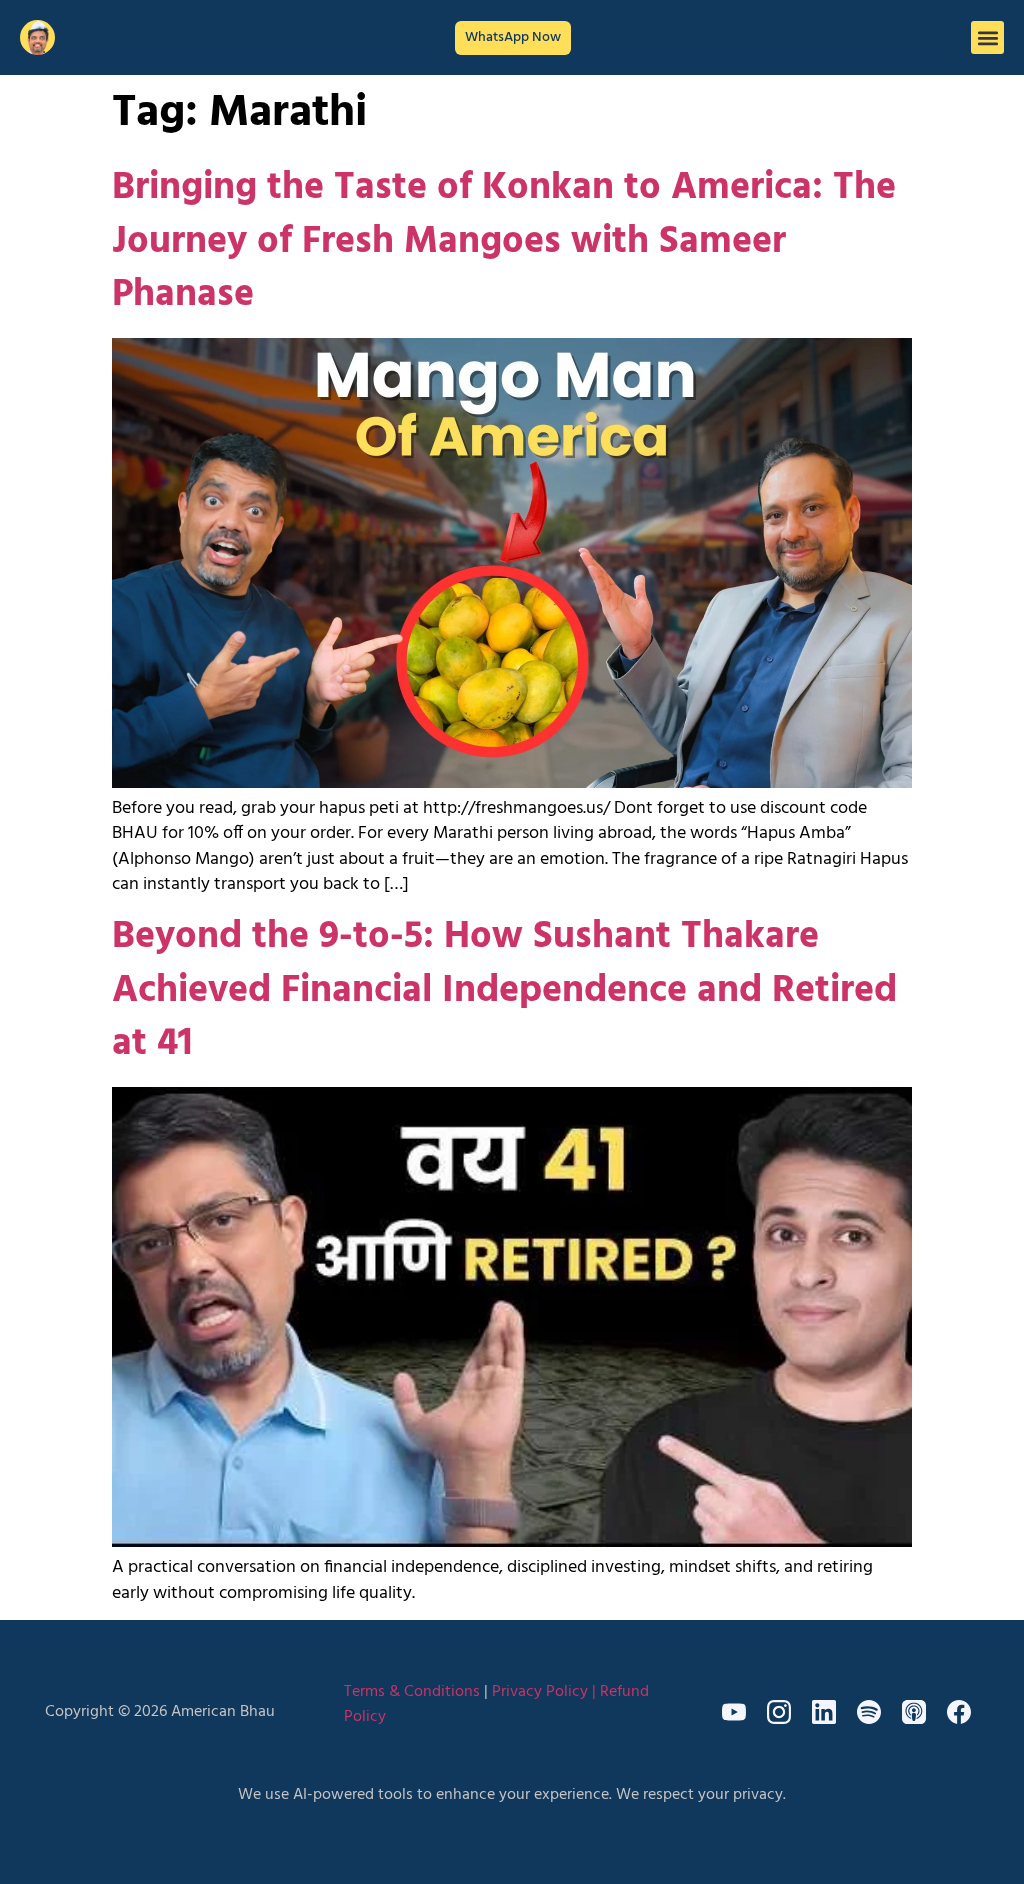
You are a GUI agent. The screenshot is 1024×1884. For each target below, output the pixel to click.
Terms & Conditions (412, 1692)
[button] (987, 37)
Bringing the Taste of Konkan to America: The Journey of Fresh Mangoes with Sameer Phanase (504, 241)
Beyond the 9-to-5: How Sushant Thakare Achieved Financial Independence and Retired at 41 (504, 990)
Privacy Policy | (546, 1692)
